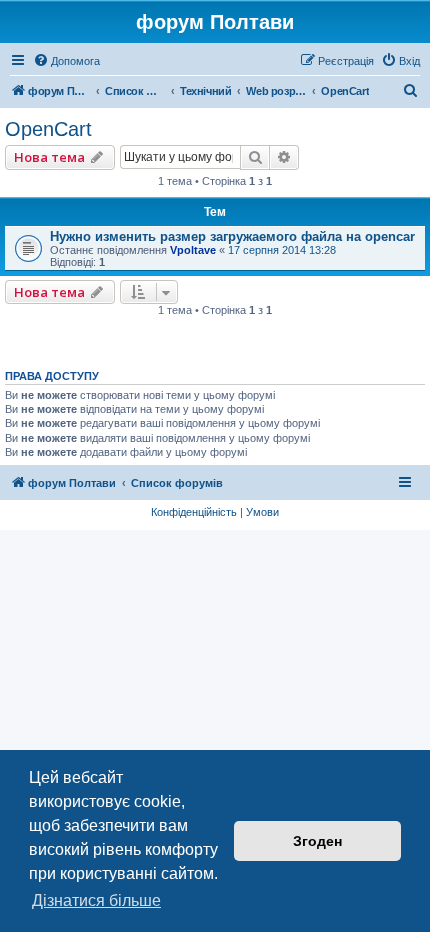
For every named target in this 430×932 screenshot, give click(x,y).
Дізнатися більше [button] (96, 900)
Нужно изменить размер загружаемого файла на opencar (232, 236)
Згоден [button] (317, 841)
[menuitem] (66, 61)
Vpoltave (193, 250)
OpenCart (48, 129)
